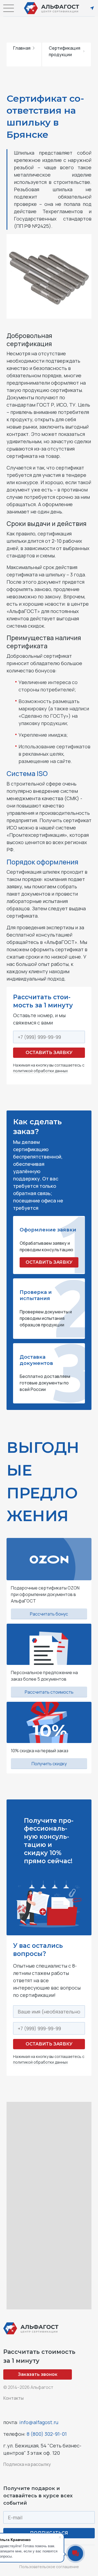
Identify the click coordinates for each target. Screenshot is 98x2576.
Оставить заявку (49, 1053)
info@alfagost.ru (39, 2422)
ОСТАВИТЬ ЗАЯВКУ (49, 1262)
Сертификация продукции (65, 51)
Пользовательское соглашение (49, 2567)
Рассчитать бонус (49, 1614)
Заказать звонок (38, 2374)
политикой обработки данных (40, 1071)
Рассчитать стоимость (49, 1692)
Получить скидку (49, 1764)
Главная (22, 48)
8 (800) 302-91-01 (47, 2434)
